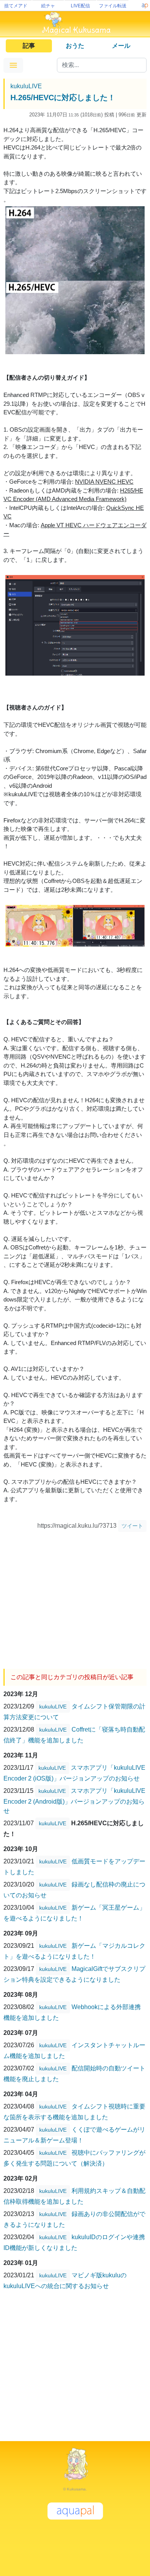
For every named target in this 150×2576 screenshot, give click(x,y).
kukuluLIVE (26, 86)
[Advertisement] (75, 1597)
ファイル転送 (113, 6)
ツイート (132, 1526)
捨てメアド (16, 6)
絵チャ (48, 6)
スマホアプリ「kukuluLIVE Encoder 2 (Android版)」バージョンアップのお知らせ (74, 1801)
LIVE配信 (80, 6)
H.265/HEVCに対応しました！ (63, 98)
